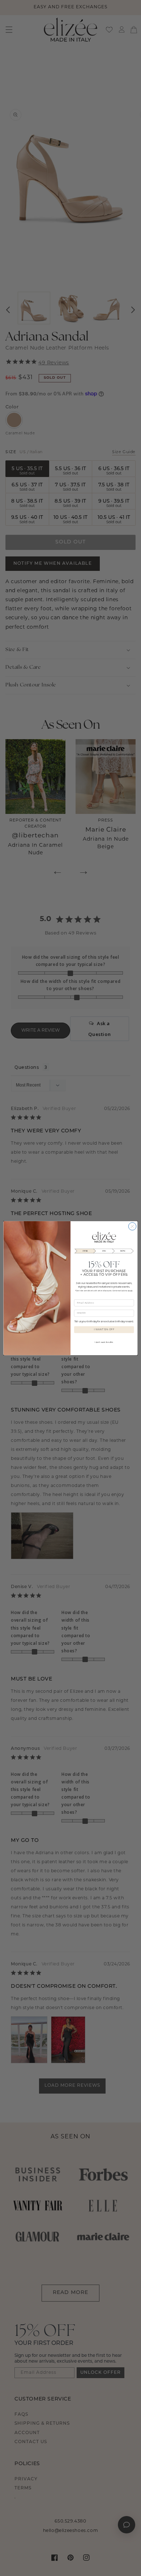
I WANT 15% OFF (104, 1330)
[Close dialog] (132, 1226)
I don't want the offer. (104, 1342)
